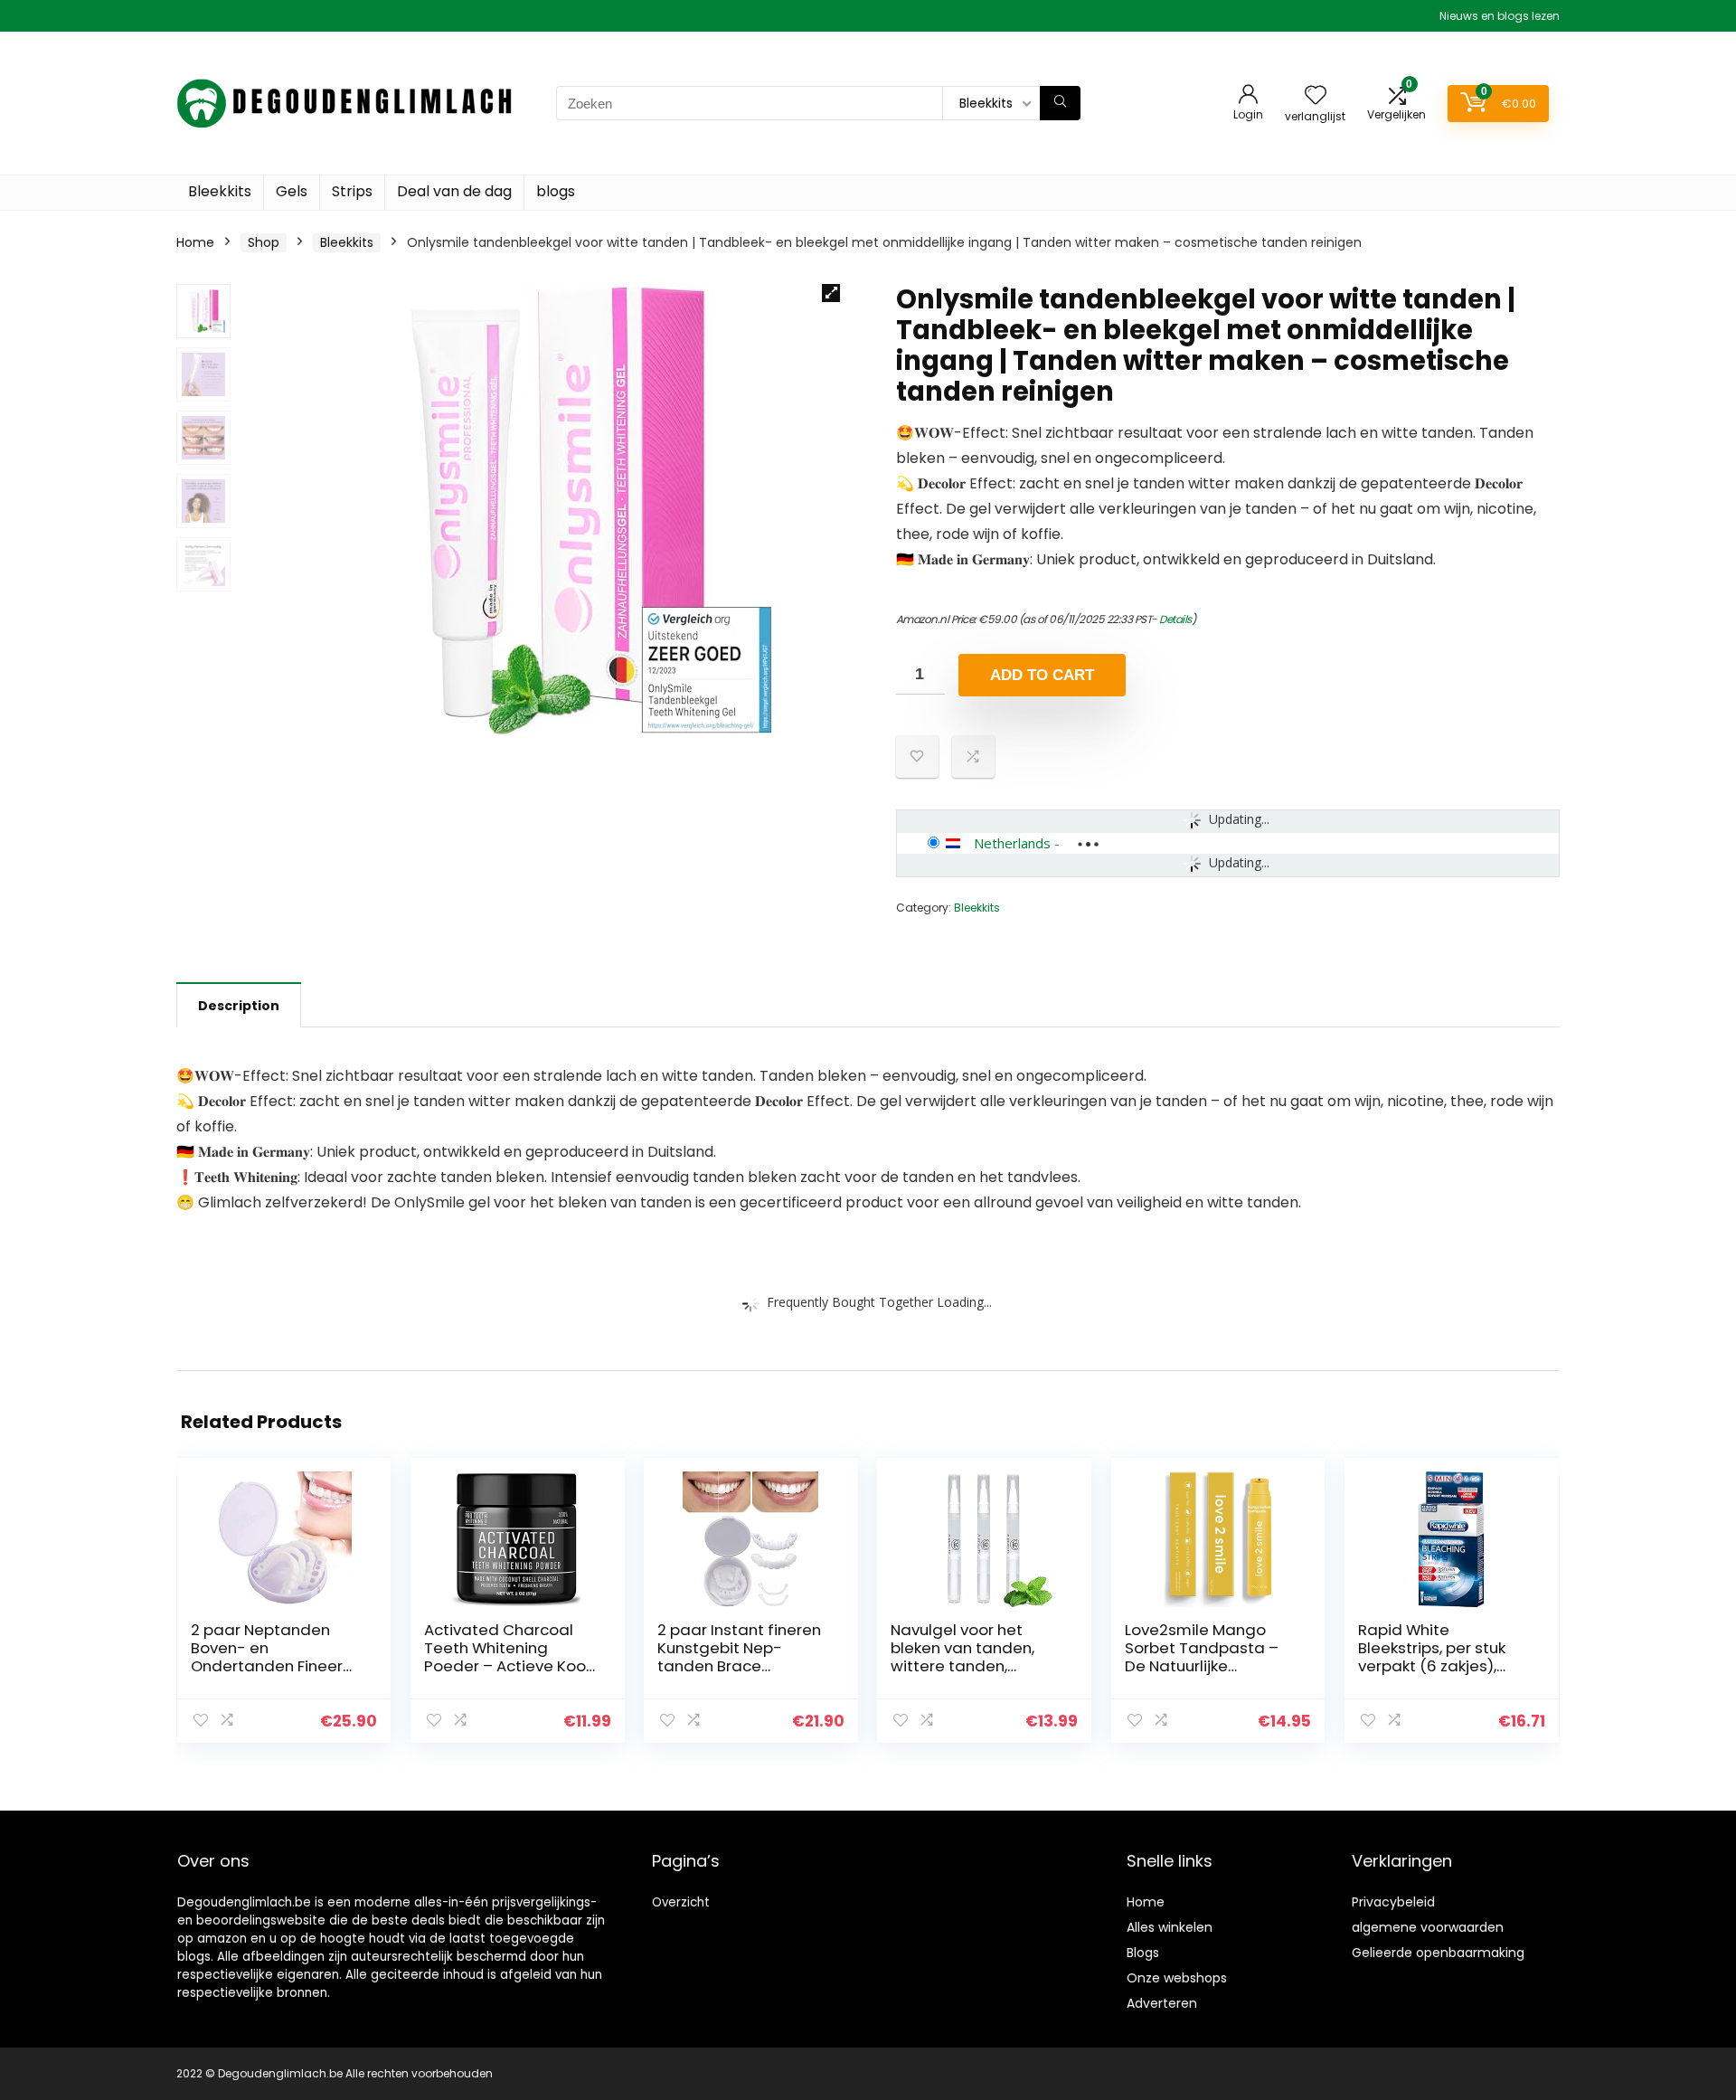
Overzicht (681, 1902)
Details (1175, 619)
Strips (352, 191)
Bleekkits (220, 191)
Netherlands (1012, 843)
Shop (264, 242)
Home (195, 242)
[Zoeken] (1060, 103)
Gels (292, 191)
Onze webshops (1177, 1978)
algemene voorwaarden (1428, 1927)
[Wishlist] (1316, 96)
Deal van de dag (454, 191)
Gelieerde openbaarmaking (1438, 1953)
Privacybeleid (1393, 1902)
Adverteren (1162, 2003)
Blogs (1143, 1953)
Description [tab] (239, 1006)
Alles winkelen (1170, 1927)
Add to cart (1042, 675)
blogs (556, 191)
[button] (831, 293)
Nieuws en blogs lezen (1500, 16)
